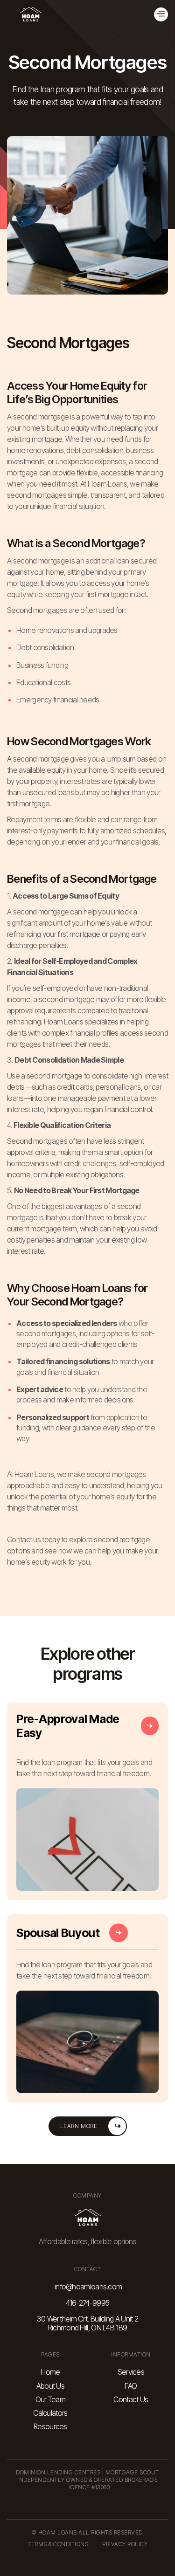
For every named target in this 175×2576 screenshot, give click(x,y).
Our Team (50, 2400)
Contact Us (131, 2400)
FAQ (131, 2386)
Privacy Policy (125, 2544)
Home (50, 2372)
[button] (161, 14)
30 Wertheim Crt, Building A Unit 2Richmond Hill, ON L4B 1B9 (87, 2323)
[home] (30, 14)
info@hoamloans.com (88, 2287)
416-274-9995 (88, 2303)
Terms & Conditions (58, 2544)
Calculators (50, 2413)
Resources (50, 2427)
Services (131, 2372)
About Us (50, 2386)
